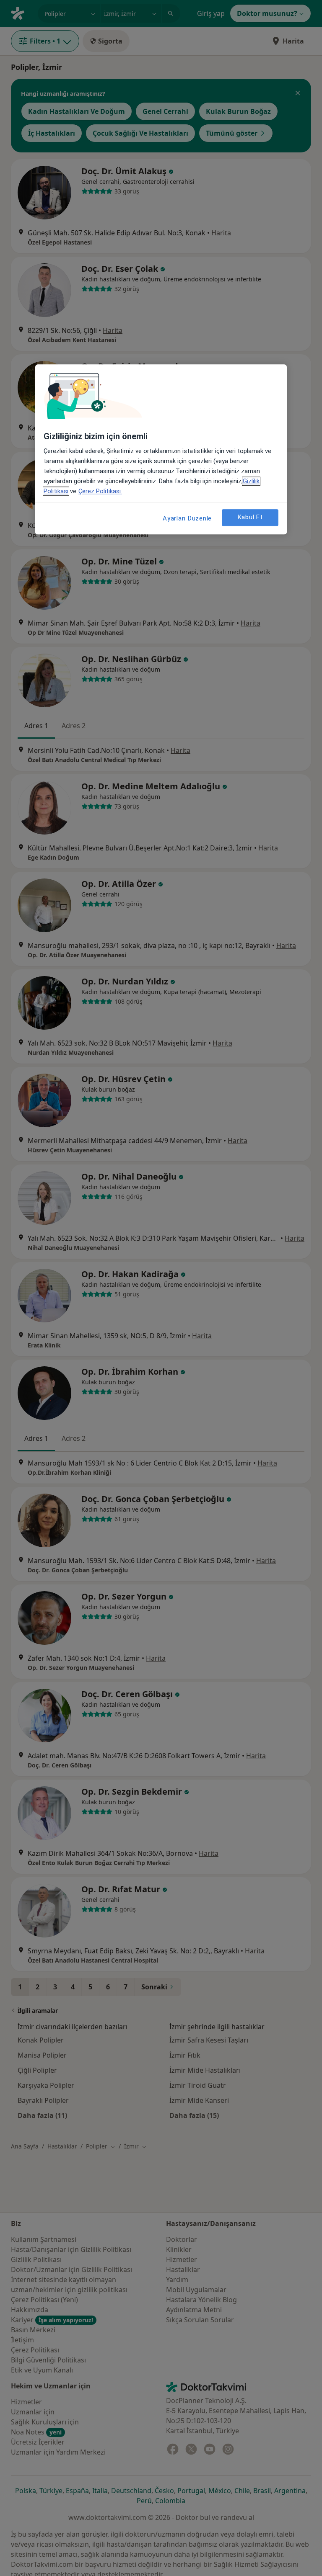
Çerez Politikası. (100, 491)
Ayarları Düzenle (187, 518)
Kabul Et (250, 518)
